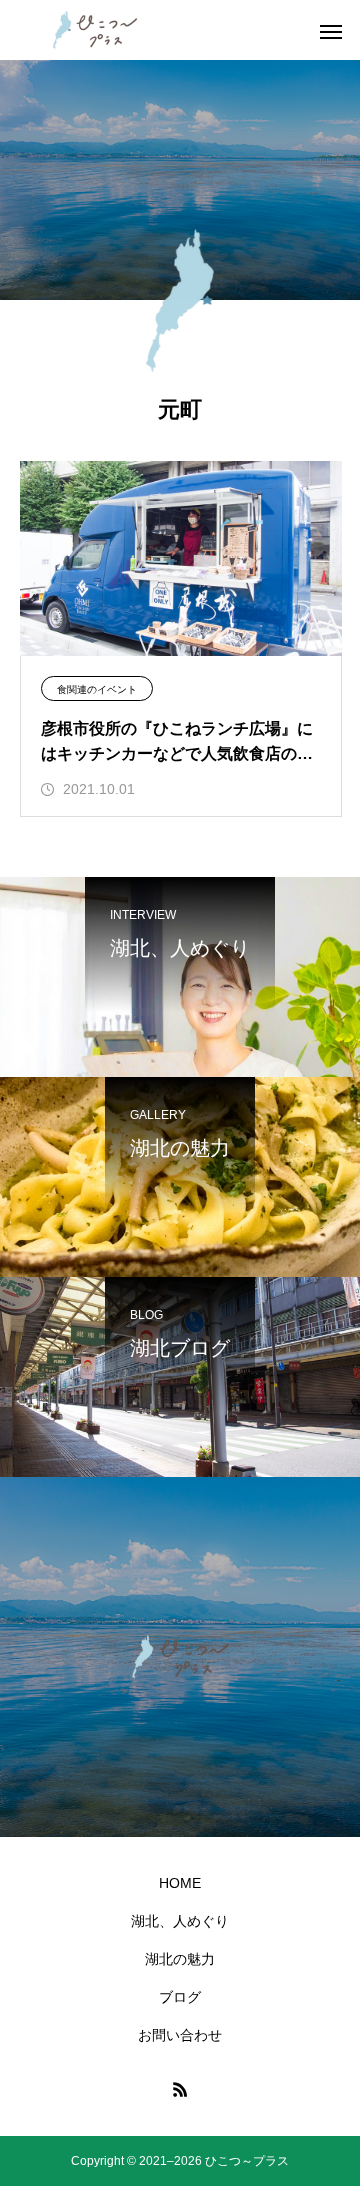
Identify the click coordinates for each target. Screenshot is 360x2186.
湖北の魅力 (180, 1959)
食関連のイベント (97, 689)
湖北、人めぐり (180, 1921)
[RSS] (180, 2089)
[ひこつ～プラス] (95, 30)
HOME (180, 1883)
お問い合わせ (180, 2035)
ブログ (180, 1997)
